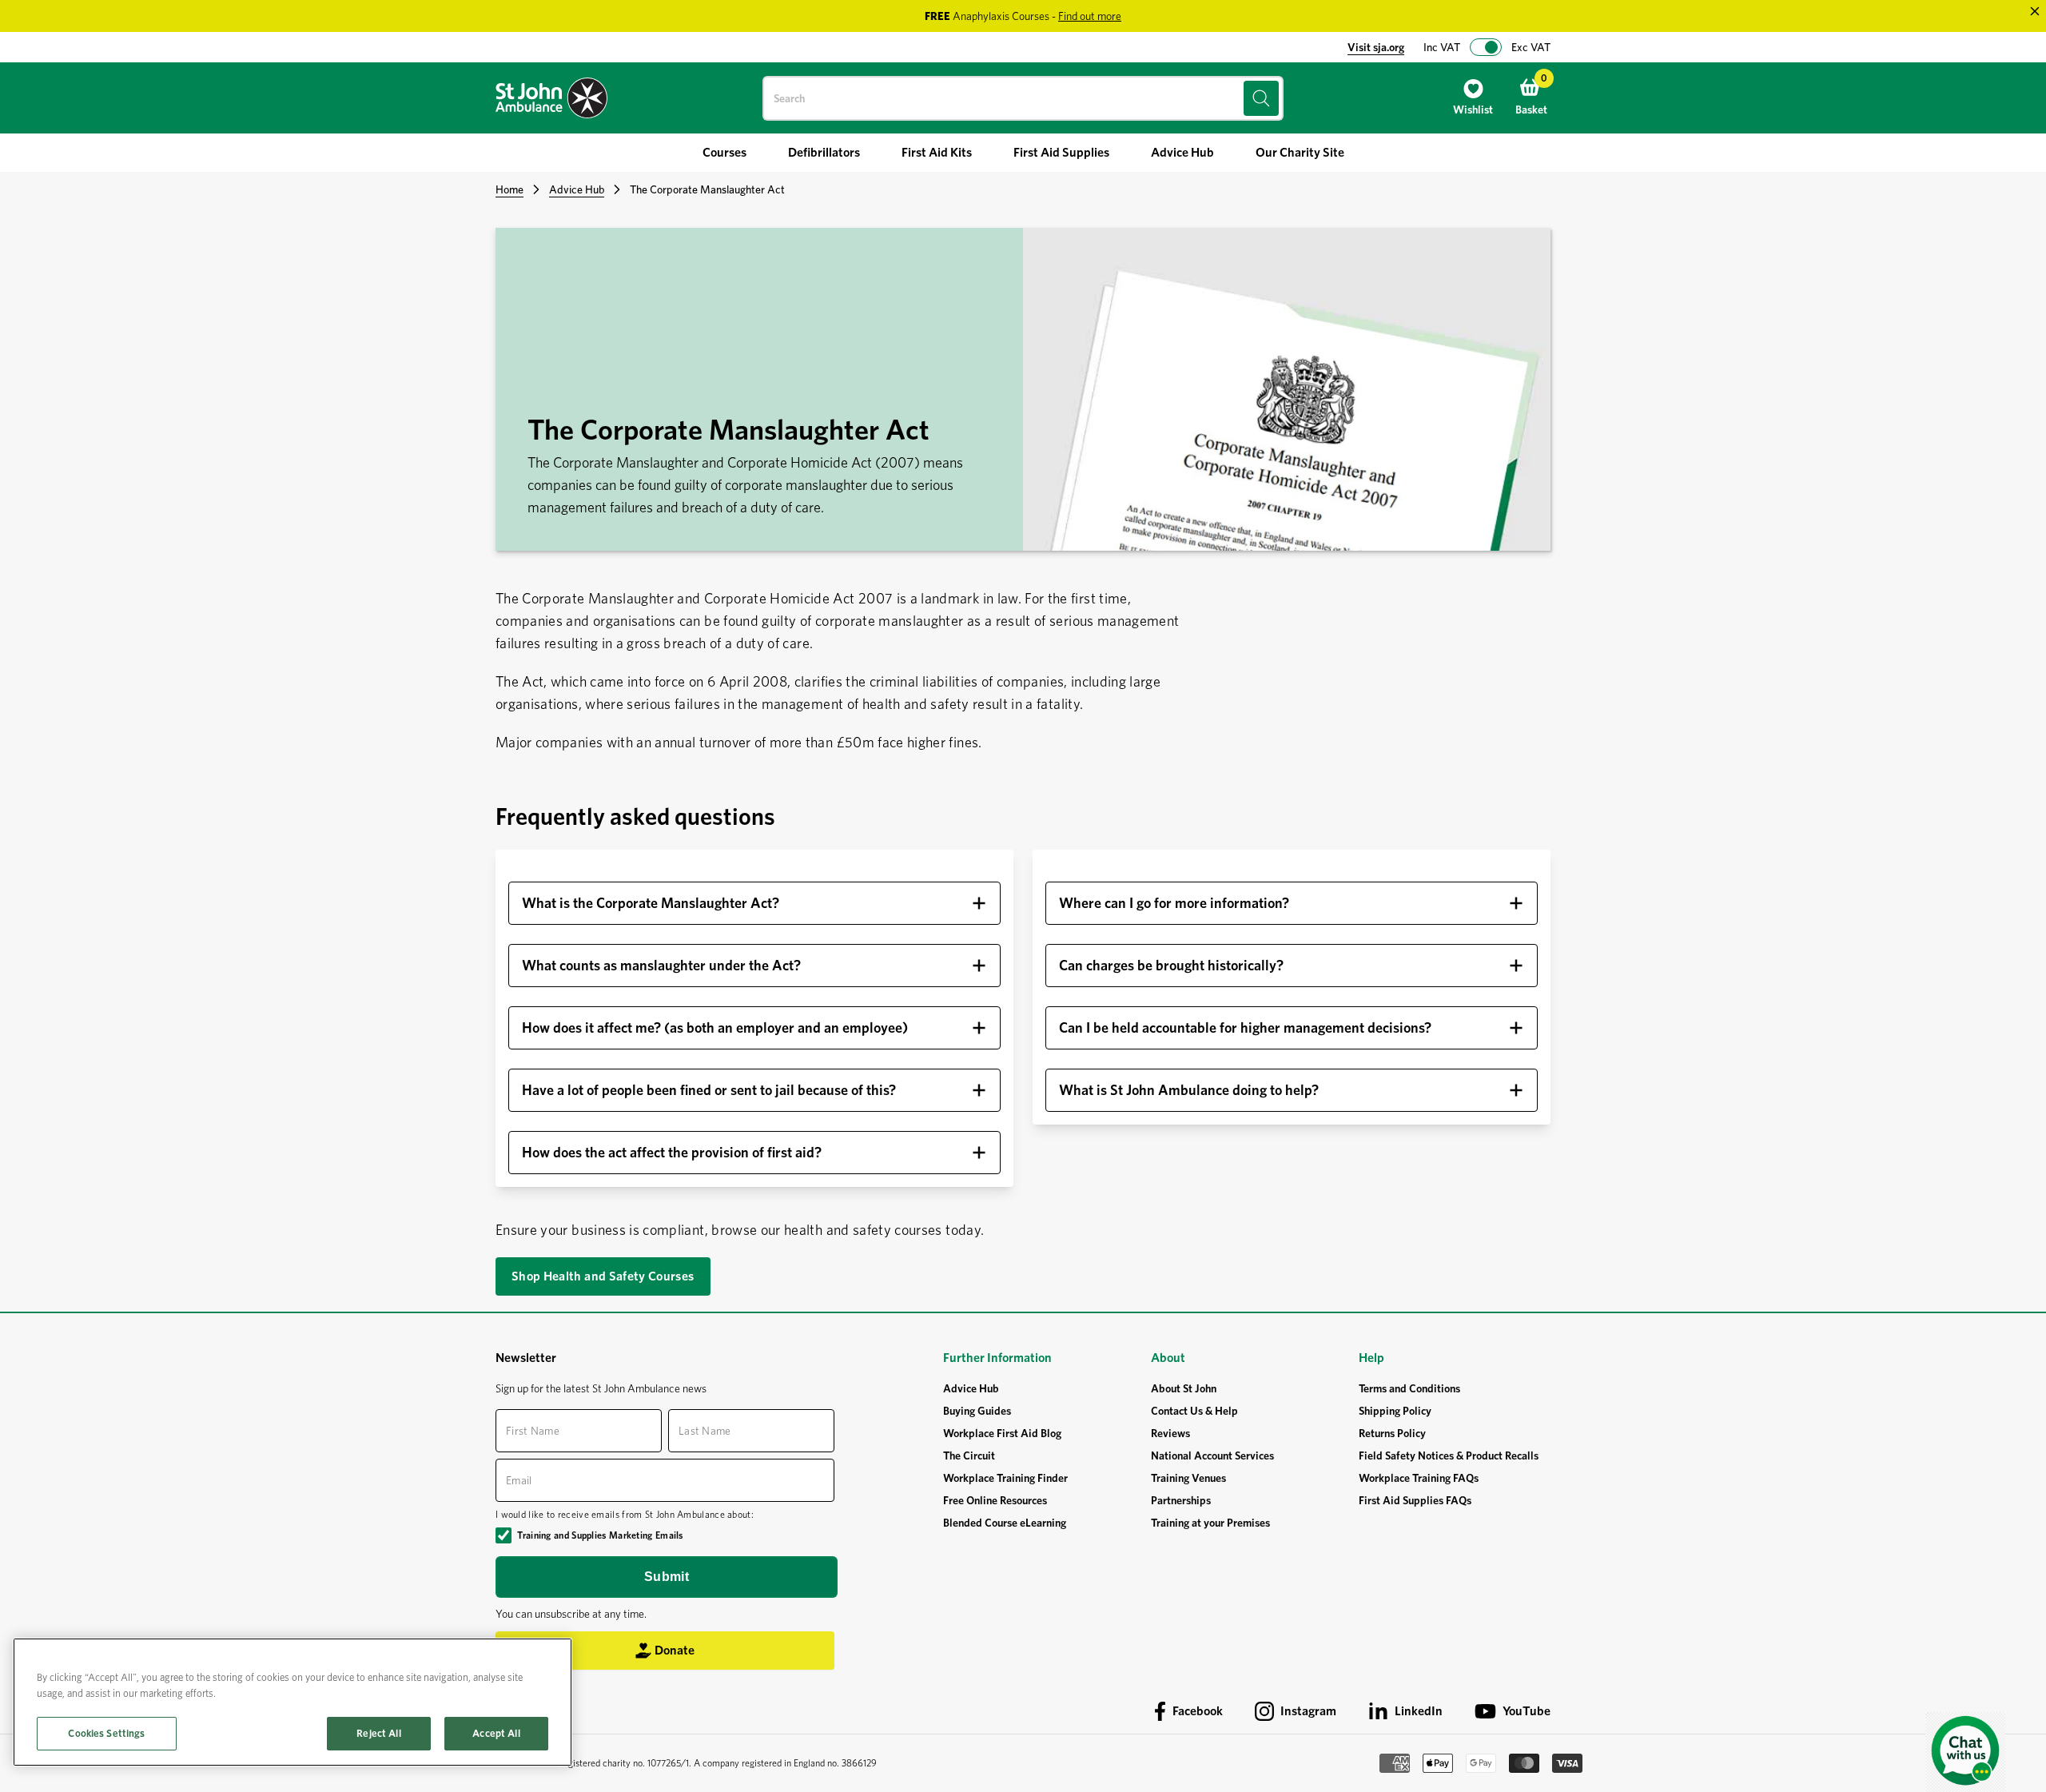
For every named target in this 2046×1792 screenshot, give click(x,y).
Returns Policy (1392, 1433)
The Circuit (969, 1456)
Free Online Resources (995, 1500)
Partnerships (1181, 1500)
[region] (293, 1702)
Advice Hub (577, 189)
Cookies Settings (106, 1733)
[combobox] (1023, 98)
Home (510, 189)
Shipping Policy (1395, 1411)
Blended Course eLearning (1005, 1523)
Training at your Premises (1210, 1523)
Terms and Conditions (1409, 1388)
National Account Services (1212, 1456)
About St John (1184, 1388)
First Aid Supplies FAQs (1415, 1500)
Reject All (378, 1733)
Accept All (496, 1733)
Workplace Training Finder (1005, 1478)
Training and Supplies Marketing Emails (600, 1535)
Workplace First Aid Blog (1002, 1433)
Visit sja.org (1376, 47)
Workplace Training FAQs (1419, 1478)
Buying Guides (977, 1411)
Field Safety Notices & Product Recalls (1449, 1456)
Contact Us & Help (1194, 1411)
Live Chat (1965, 1752)
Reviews (1170, 1433)
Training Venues (1188, 1478)
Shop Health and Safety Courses (603, 1276)
